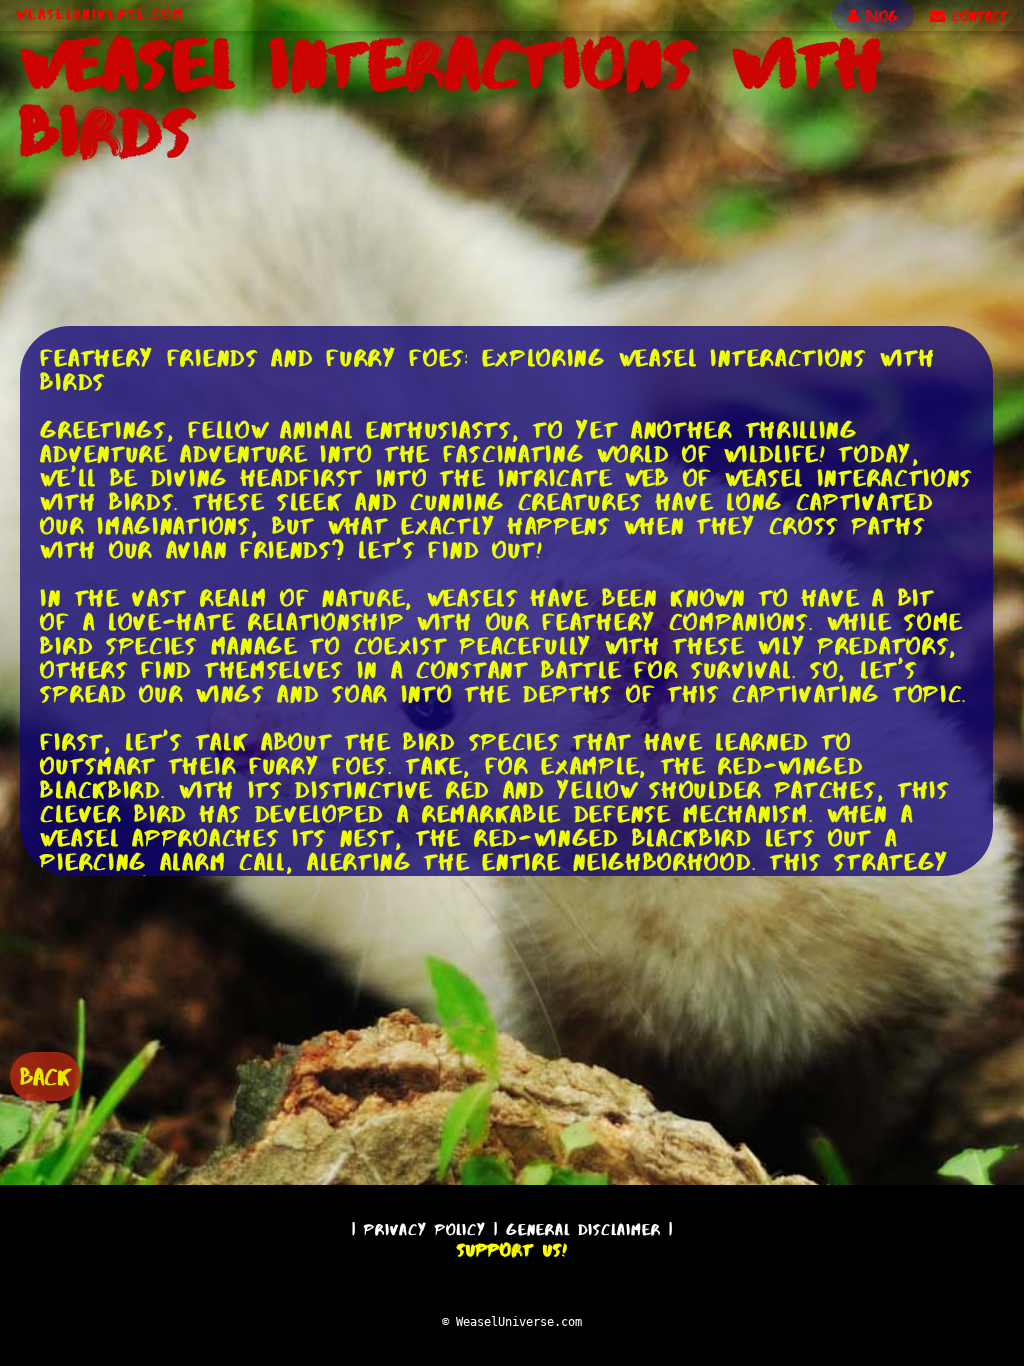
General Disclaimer (583, 1229)
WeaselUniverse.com (100, 14)
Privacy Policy (425, 1229)
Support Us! (512, 1250)
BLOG (878, 16)
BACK (45, 1076)
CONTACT (976, 16)
